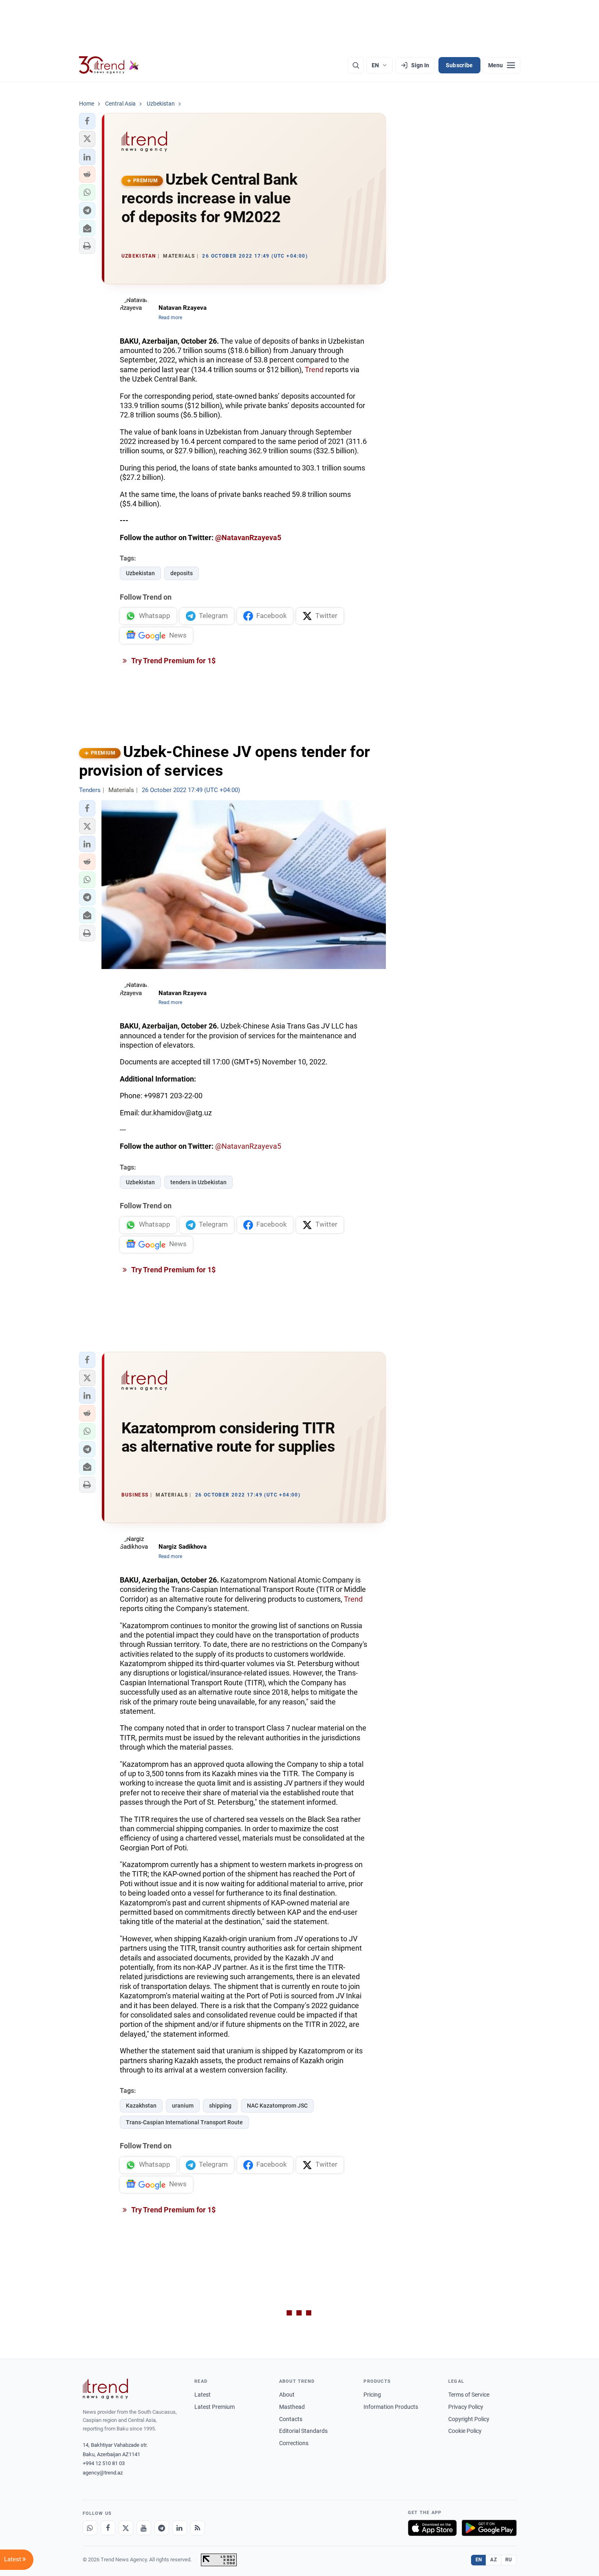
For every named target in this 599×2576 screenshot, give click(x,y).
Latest (203, 2395)
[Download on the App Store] (432, 2528)
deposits (182, 573)
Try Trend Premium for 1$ (173, 661)
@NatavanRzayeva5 (248, 537)
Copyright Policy (469, 2419)
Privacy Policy (466, 2407)
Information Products (391, 2407)
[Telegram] (162, 2528)
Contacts (291, 2419)
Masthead (292, 2407)
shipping (220, 2106)
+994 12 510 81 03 (104, 2463)
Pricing (372, 2395)
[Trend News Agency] (106, 2389)
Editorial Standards (303, 2431)
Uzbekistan (140, 573)
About (287, 2395)
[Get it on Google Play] (489, 2528)
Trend (314, 370)
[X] (126, 2528)
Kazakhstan (141, 2106)
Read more (170, 318)
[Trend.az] (109, 65)
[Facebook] (108, 2528)
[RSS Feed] (198, 2528)
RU (509, 2560)
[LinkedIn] (180, 2528)
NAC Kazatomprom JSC (277, 2106)
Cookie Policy (465, 2431)
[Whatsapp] (90, 2528)
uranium (183, 2106)
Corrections (294, 2443)
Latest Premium (215, 2407)
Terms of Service (469, 2395)
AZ (493, 2560)
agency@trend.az (103, 2473)
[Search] (356, 65)
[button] (87, 121)
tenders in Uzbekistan (198, 1182)
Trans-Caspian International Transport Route (184, 2122)
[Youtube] (144, 2528)
